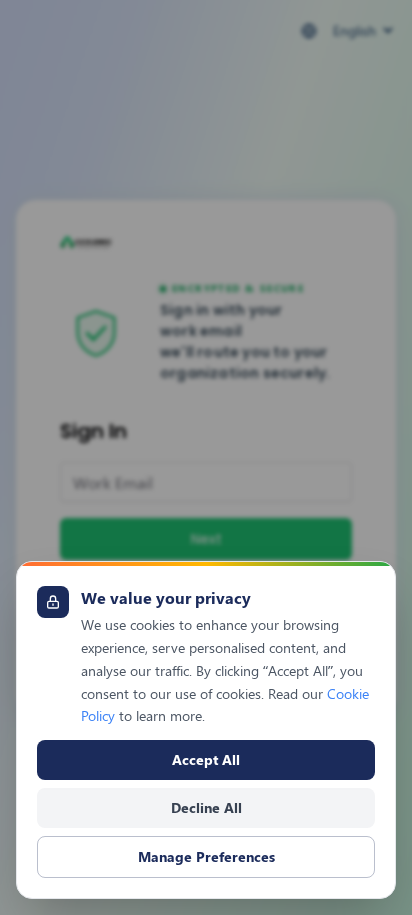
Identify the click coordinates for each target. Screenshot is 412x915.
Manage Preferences (206, 856)
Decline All (206, 807)
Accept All (206, 759)
